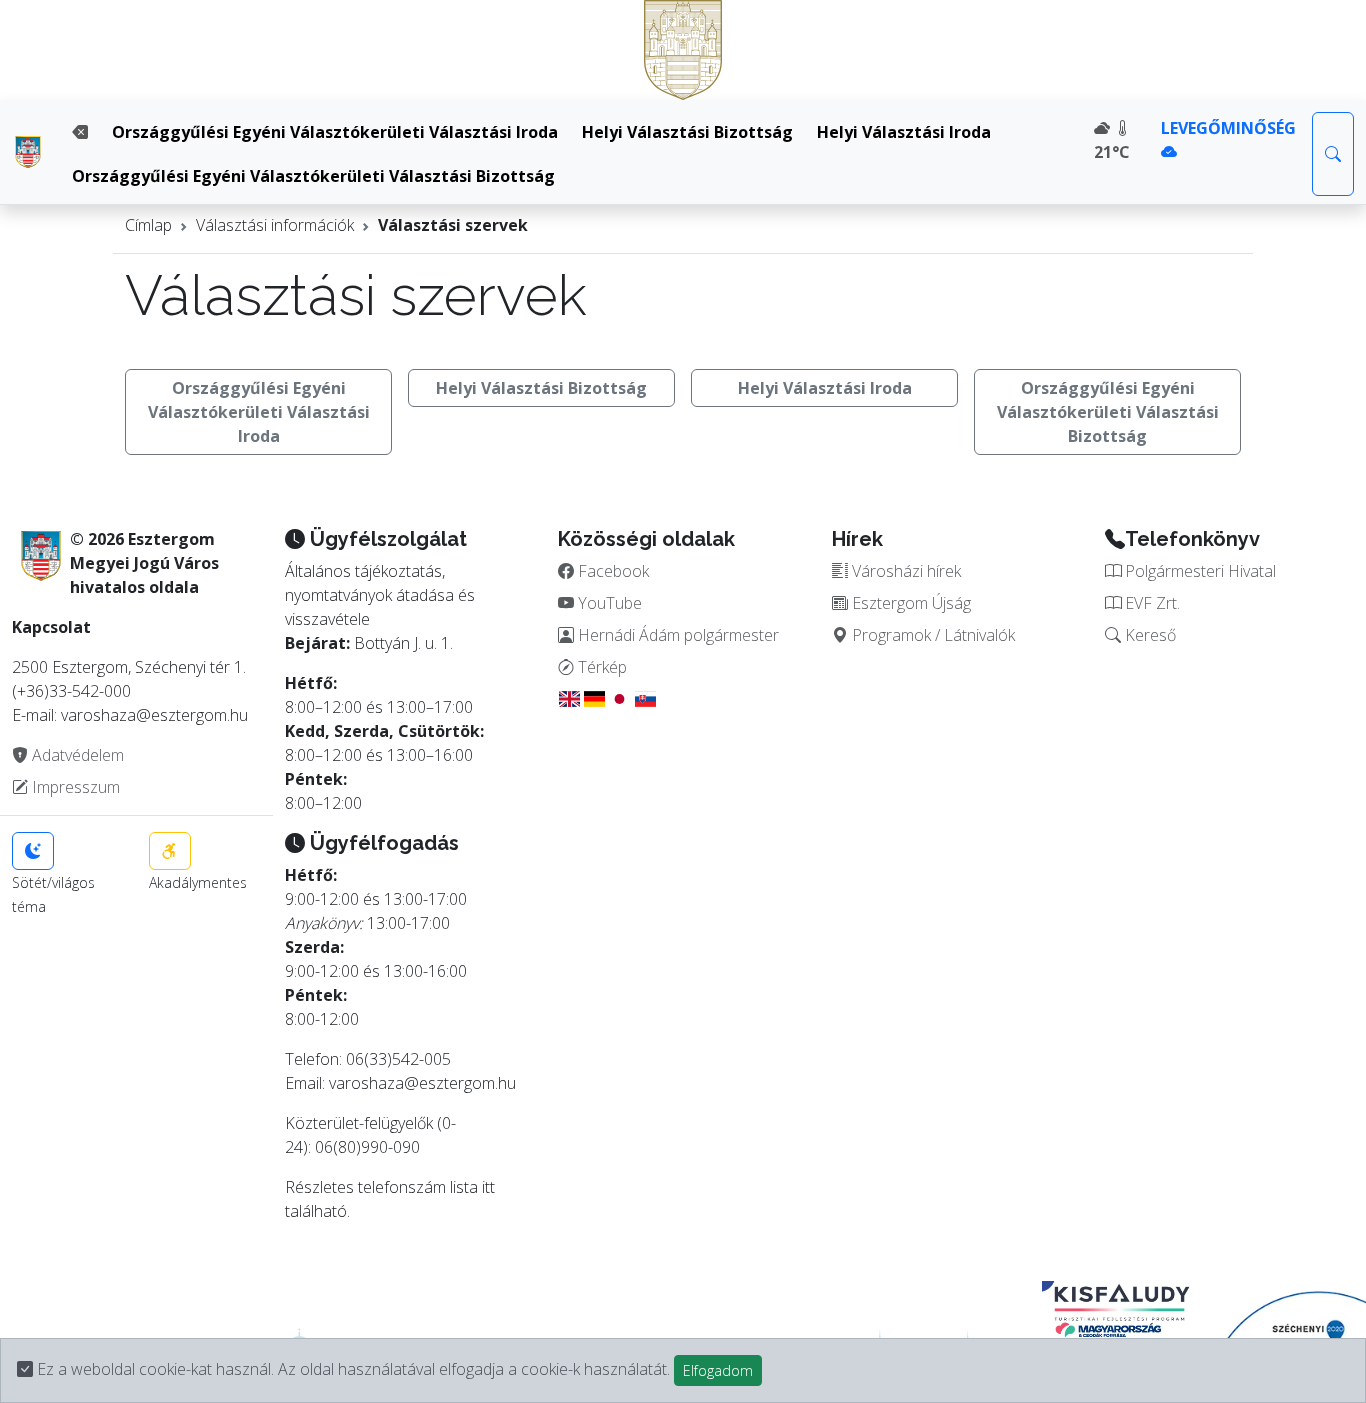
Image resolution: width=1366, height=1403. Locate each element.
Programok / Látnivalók (931, 635)
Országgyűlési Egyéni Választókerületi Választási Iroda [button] (259, 412)
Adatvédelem (76, 755)
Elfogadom (718, 1370)
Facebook (611, 571)
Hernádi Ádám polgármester (676, 635)
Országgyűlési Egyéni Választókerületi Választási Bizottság (313, 176)
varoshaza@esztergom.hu (422, 1083)
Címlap (148, 225)
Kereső (1148, 635)
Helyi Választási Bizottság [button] (541, 388)
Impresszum (74, 787)
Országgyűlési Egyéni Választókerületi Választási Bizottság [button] (1108, 412)
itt (488, 1187)
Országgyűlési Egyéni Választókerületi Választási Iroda (335, 132)
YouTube (608, 603)
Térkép (600, 667)
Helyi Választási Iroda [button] (825, 388)
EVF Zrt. (1150, 603)
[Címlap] (28, 152)
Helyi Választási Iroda (904, 132)
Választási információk (275, 225)
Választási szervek (453, 225)
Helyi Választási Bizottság (687, 132)
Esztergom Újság (909, 603)
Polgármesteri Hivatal (1198, 571)
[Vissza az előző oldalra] (80, 132)
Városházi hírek (904, 571)
